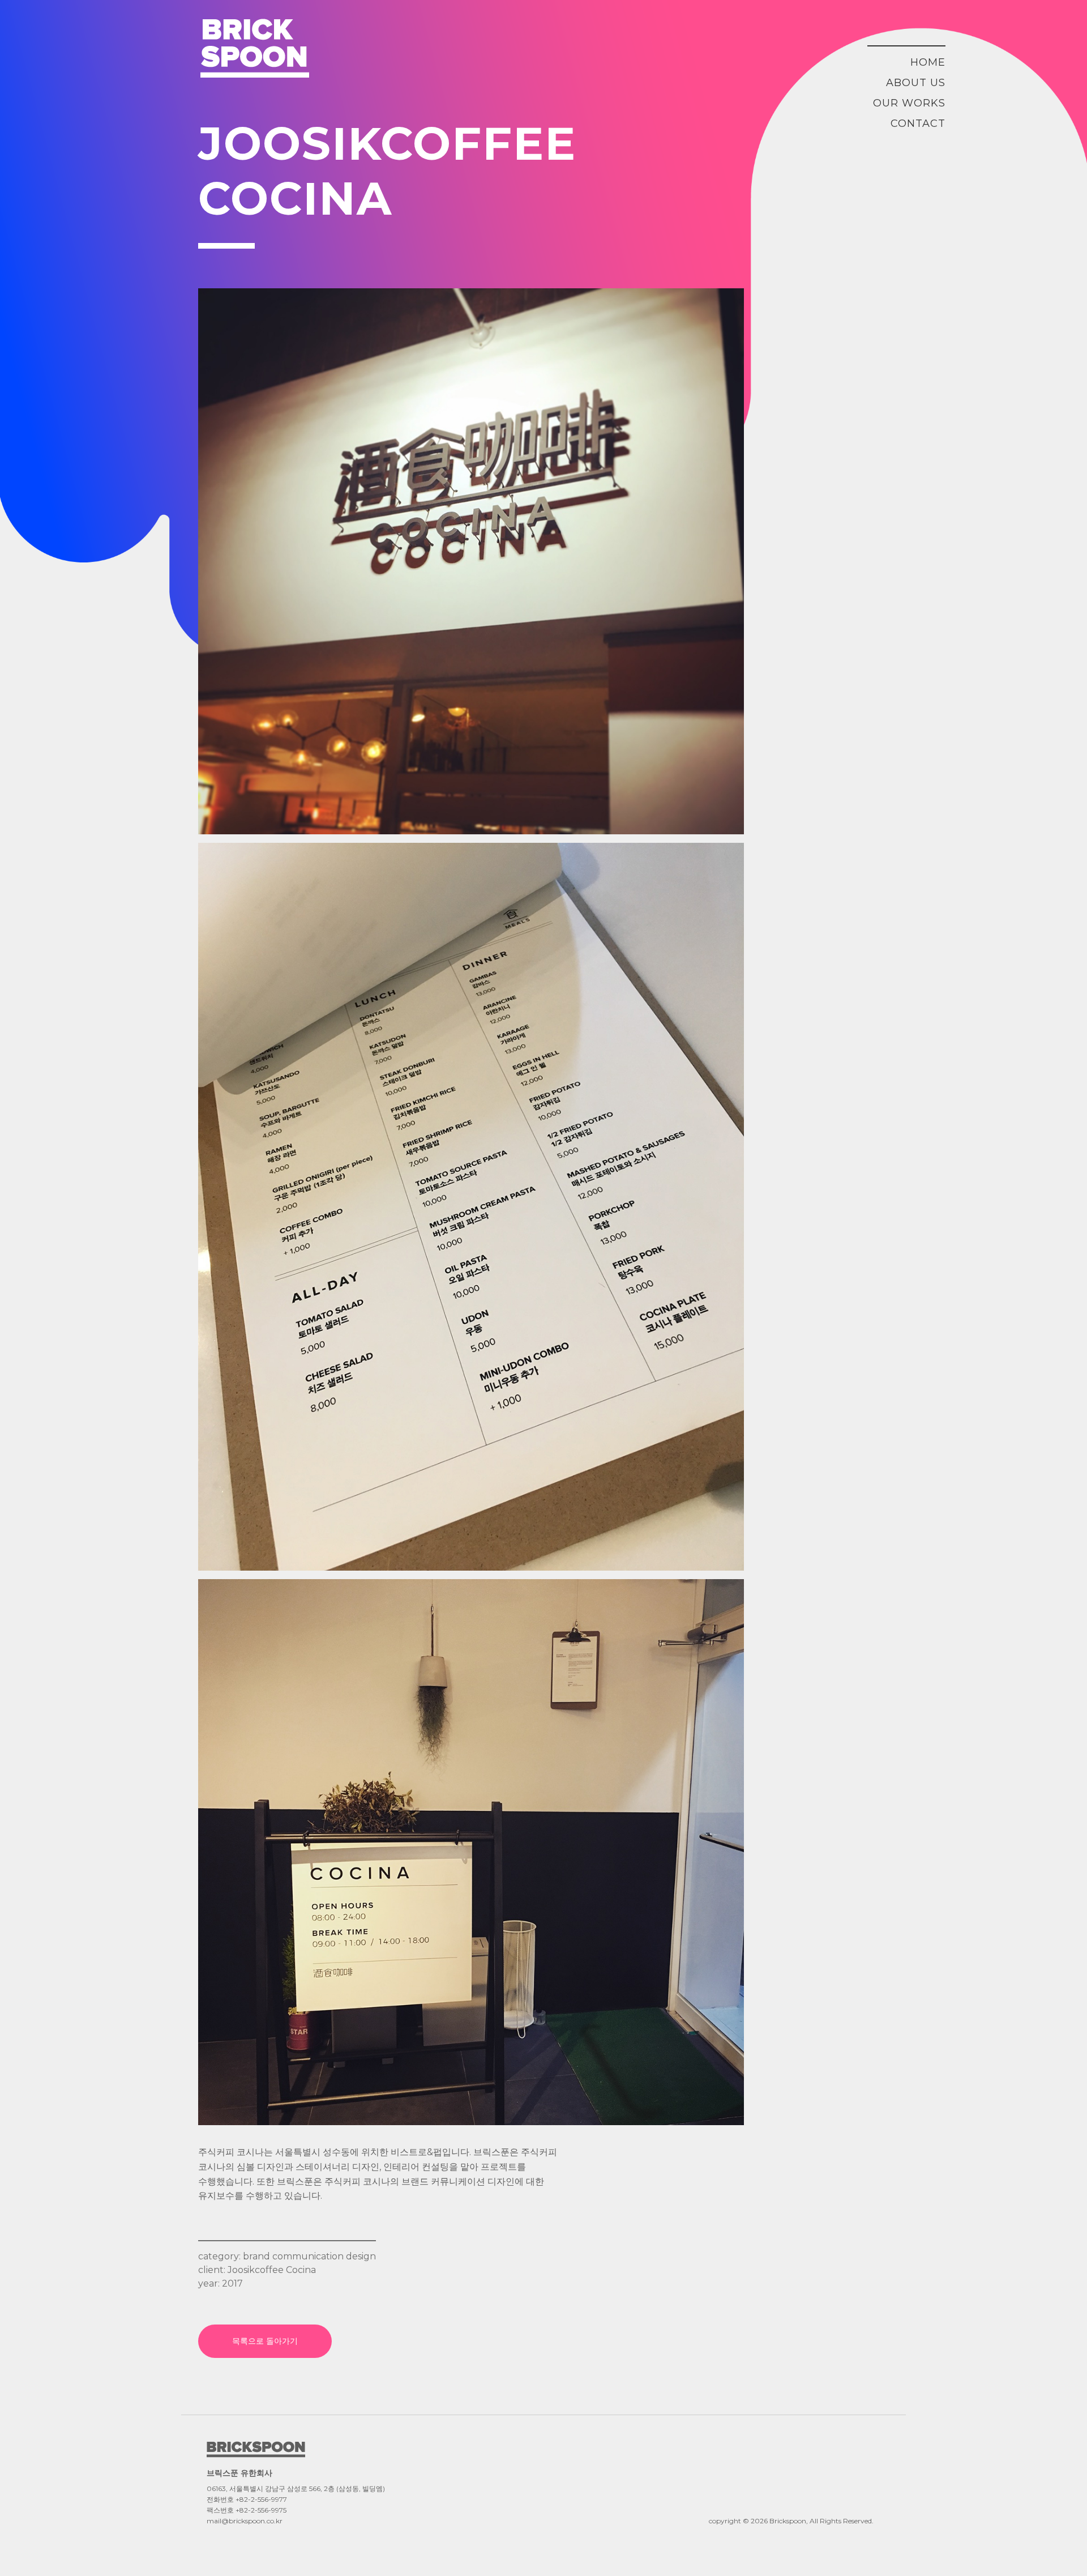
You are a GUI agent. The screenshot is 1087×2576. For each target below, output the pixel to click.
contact (918, 123)
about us (916, 83)
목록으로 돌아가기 (265, 2341)
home (928, 62)
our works (909, 103)
